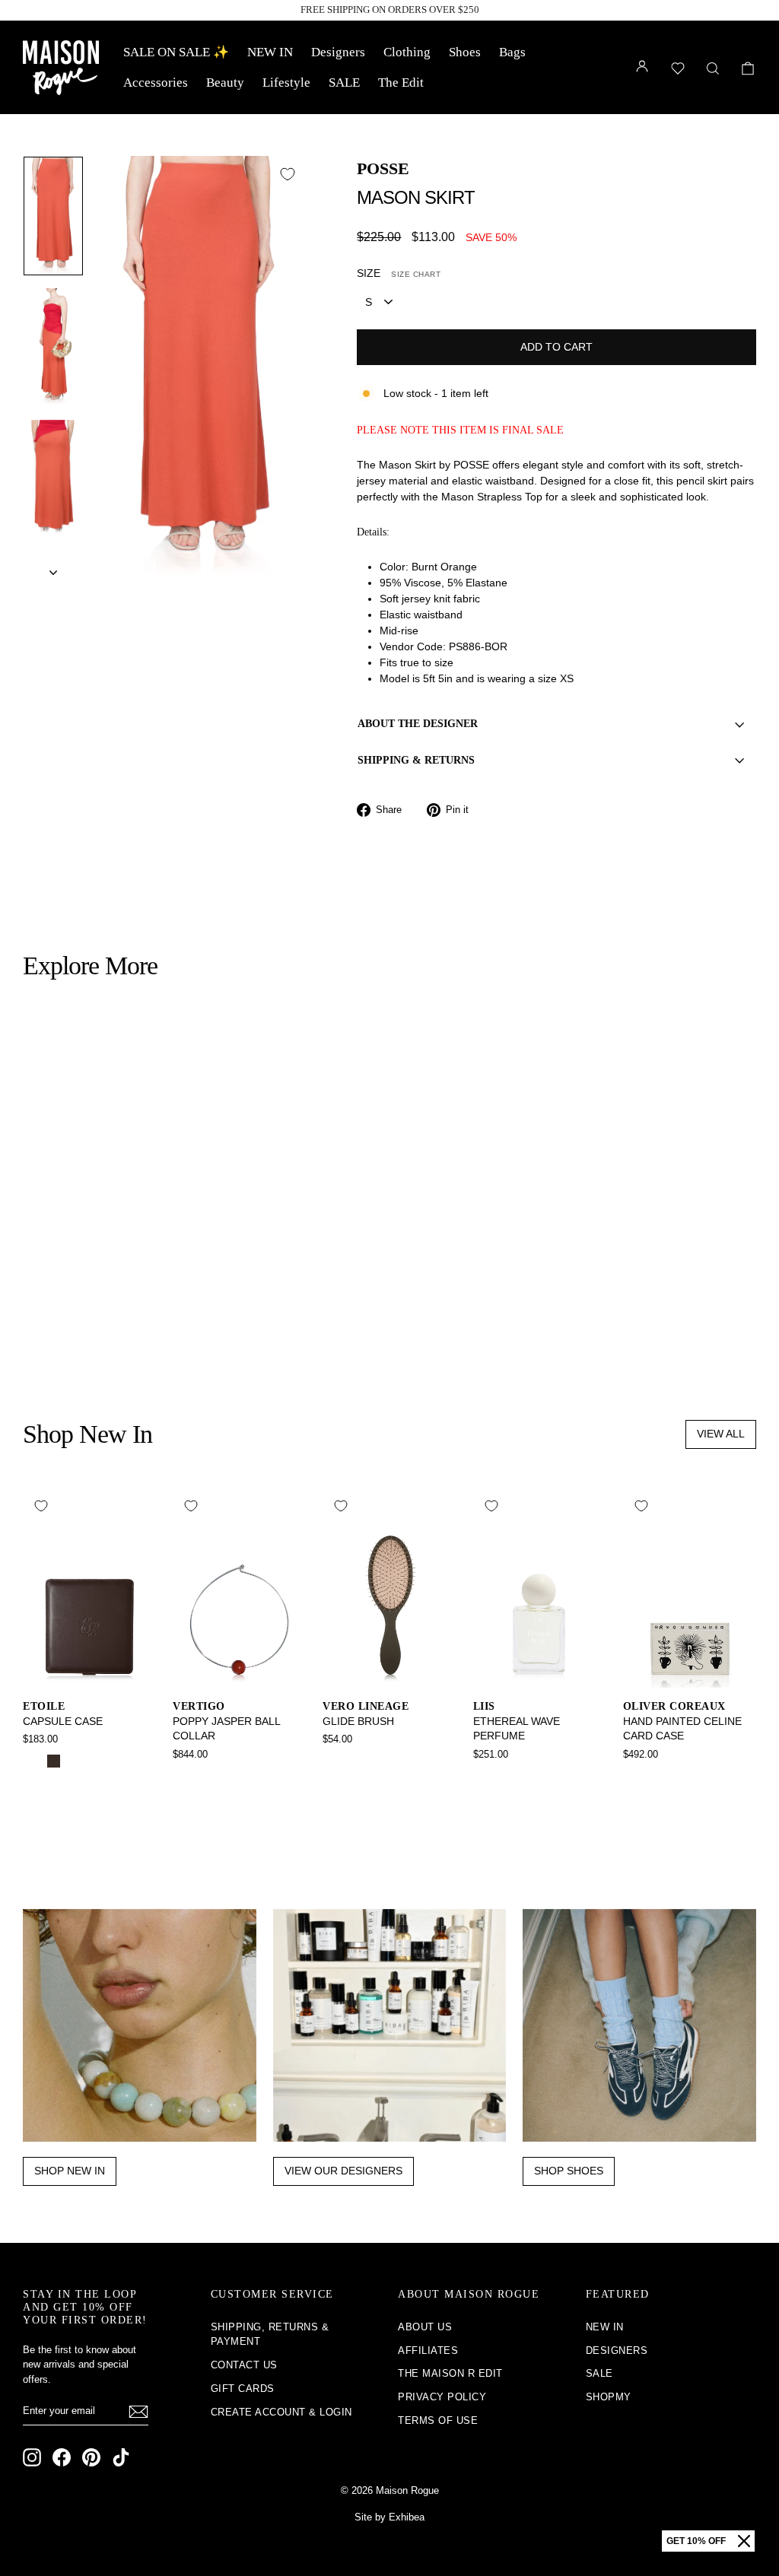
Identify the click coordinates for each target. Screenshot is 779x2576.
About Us (425, 2327)
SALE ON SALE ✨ (176, 52)
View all (721, 1434)
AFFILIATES (428, 2350)
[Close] (744, 2541)
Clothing (407, 52)
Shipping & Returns (416, 760)
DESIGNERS (617, 2350)
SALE (344, 83)
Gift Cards (243, 2389)
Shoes (465, 52)
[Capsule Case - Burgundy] (74, 1761)
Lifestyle (286, 83)
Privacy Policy (442, 2397)
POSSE (383, 168)
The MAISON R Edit (450, 2373)
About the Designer (418, 724)
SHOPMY (609, 2397)
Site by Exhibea (389, 2517)
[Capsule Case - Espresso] (54, 1761)
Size (399, 273)
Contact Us (244, 2365)
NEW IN (270, 52)
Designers (338, 52)
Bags (512, 52)
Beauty (225, 83)
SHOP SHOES (569, 2171)
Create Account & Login (281, 2412)
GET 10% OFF (696, 2541)
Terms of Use (438, 2420)
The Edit (401, 83)
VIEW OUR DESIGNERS (343, 2171)
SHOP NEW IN (70, 2171)
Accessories (156, 83)
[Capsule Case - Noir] (33, 1761)
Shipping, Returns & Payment (270, 2335)
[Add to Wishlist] (288, 174)
